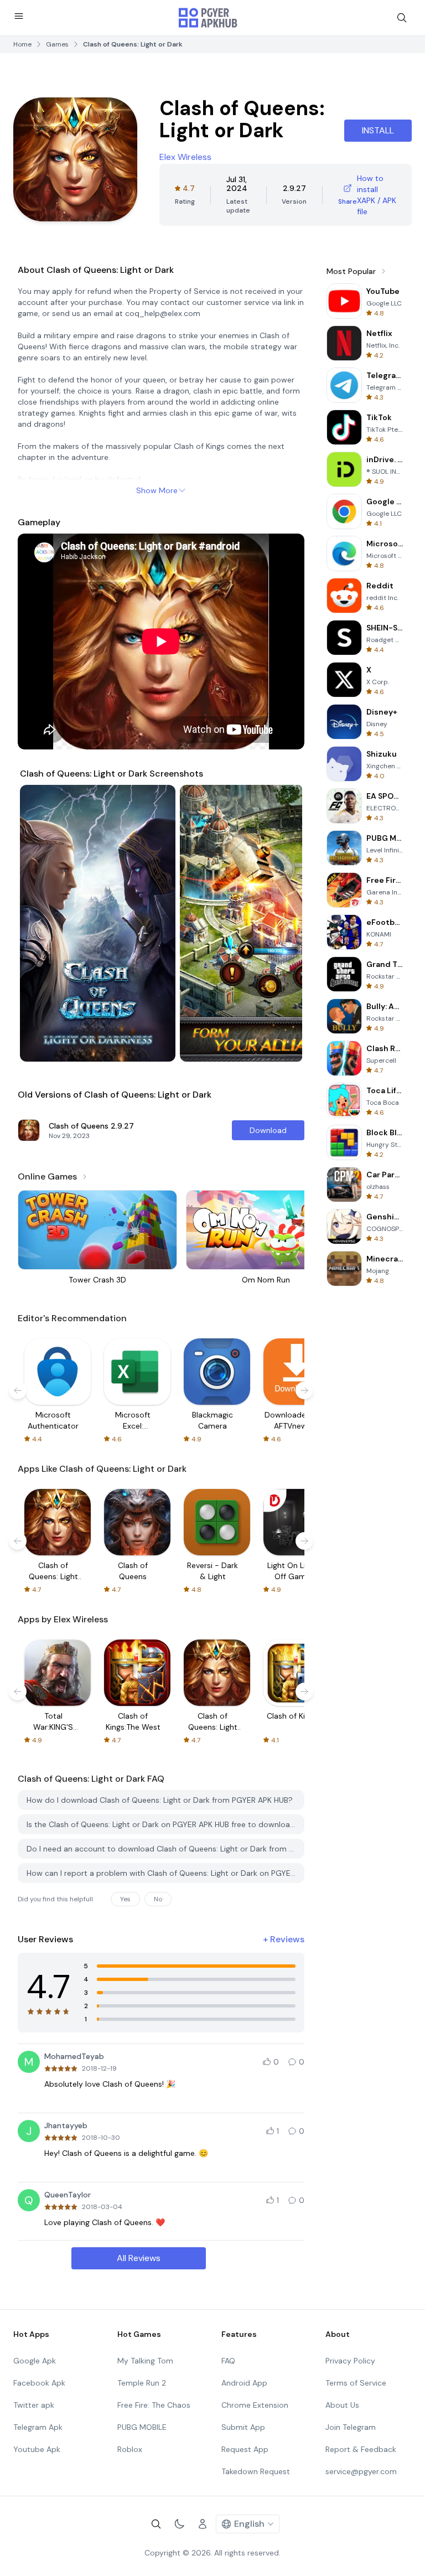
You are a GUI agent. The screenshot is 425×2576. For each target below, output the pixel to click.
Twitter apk (34, 2405)
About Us (342, 2405)
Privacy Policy (350, 2361)
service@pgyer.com (361, 2471)
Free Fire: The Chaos (154, 2405)
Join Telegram (351, 2427)
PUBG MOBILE (142, 2427)
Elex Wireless (185, 157)
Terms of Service (356, 2383)
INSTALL (378, 130)
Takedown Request (256, 2471)
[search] (402, 18)
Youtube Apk (37, 2449)
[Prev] (39, 923)
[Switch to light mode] (179, 2524)
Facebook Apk (39, 2383)
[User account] (203, 2524)
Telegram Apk (38, 2427)
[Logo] (208, 18)
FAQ (228, 2361)
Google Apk (35, 2361)
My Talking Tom (145, 2361)
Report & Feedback (361, 2449)
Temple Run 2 (142, 2383)
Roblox (130, 2449)
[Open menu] (19, 16)
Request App (245, 2449)
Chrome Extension (255, 2405)
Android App (244, 2383)
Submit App (243, 2427)
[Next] (283, 923)
